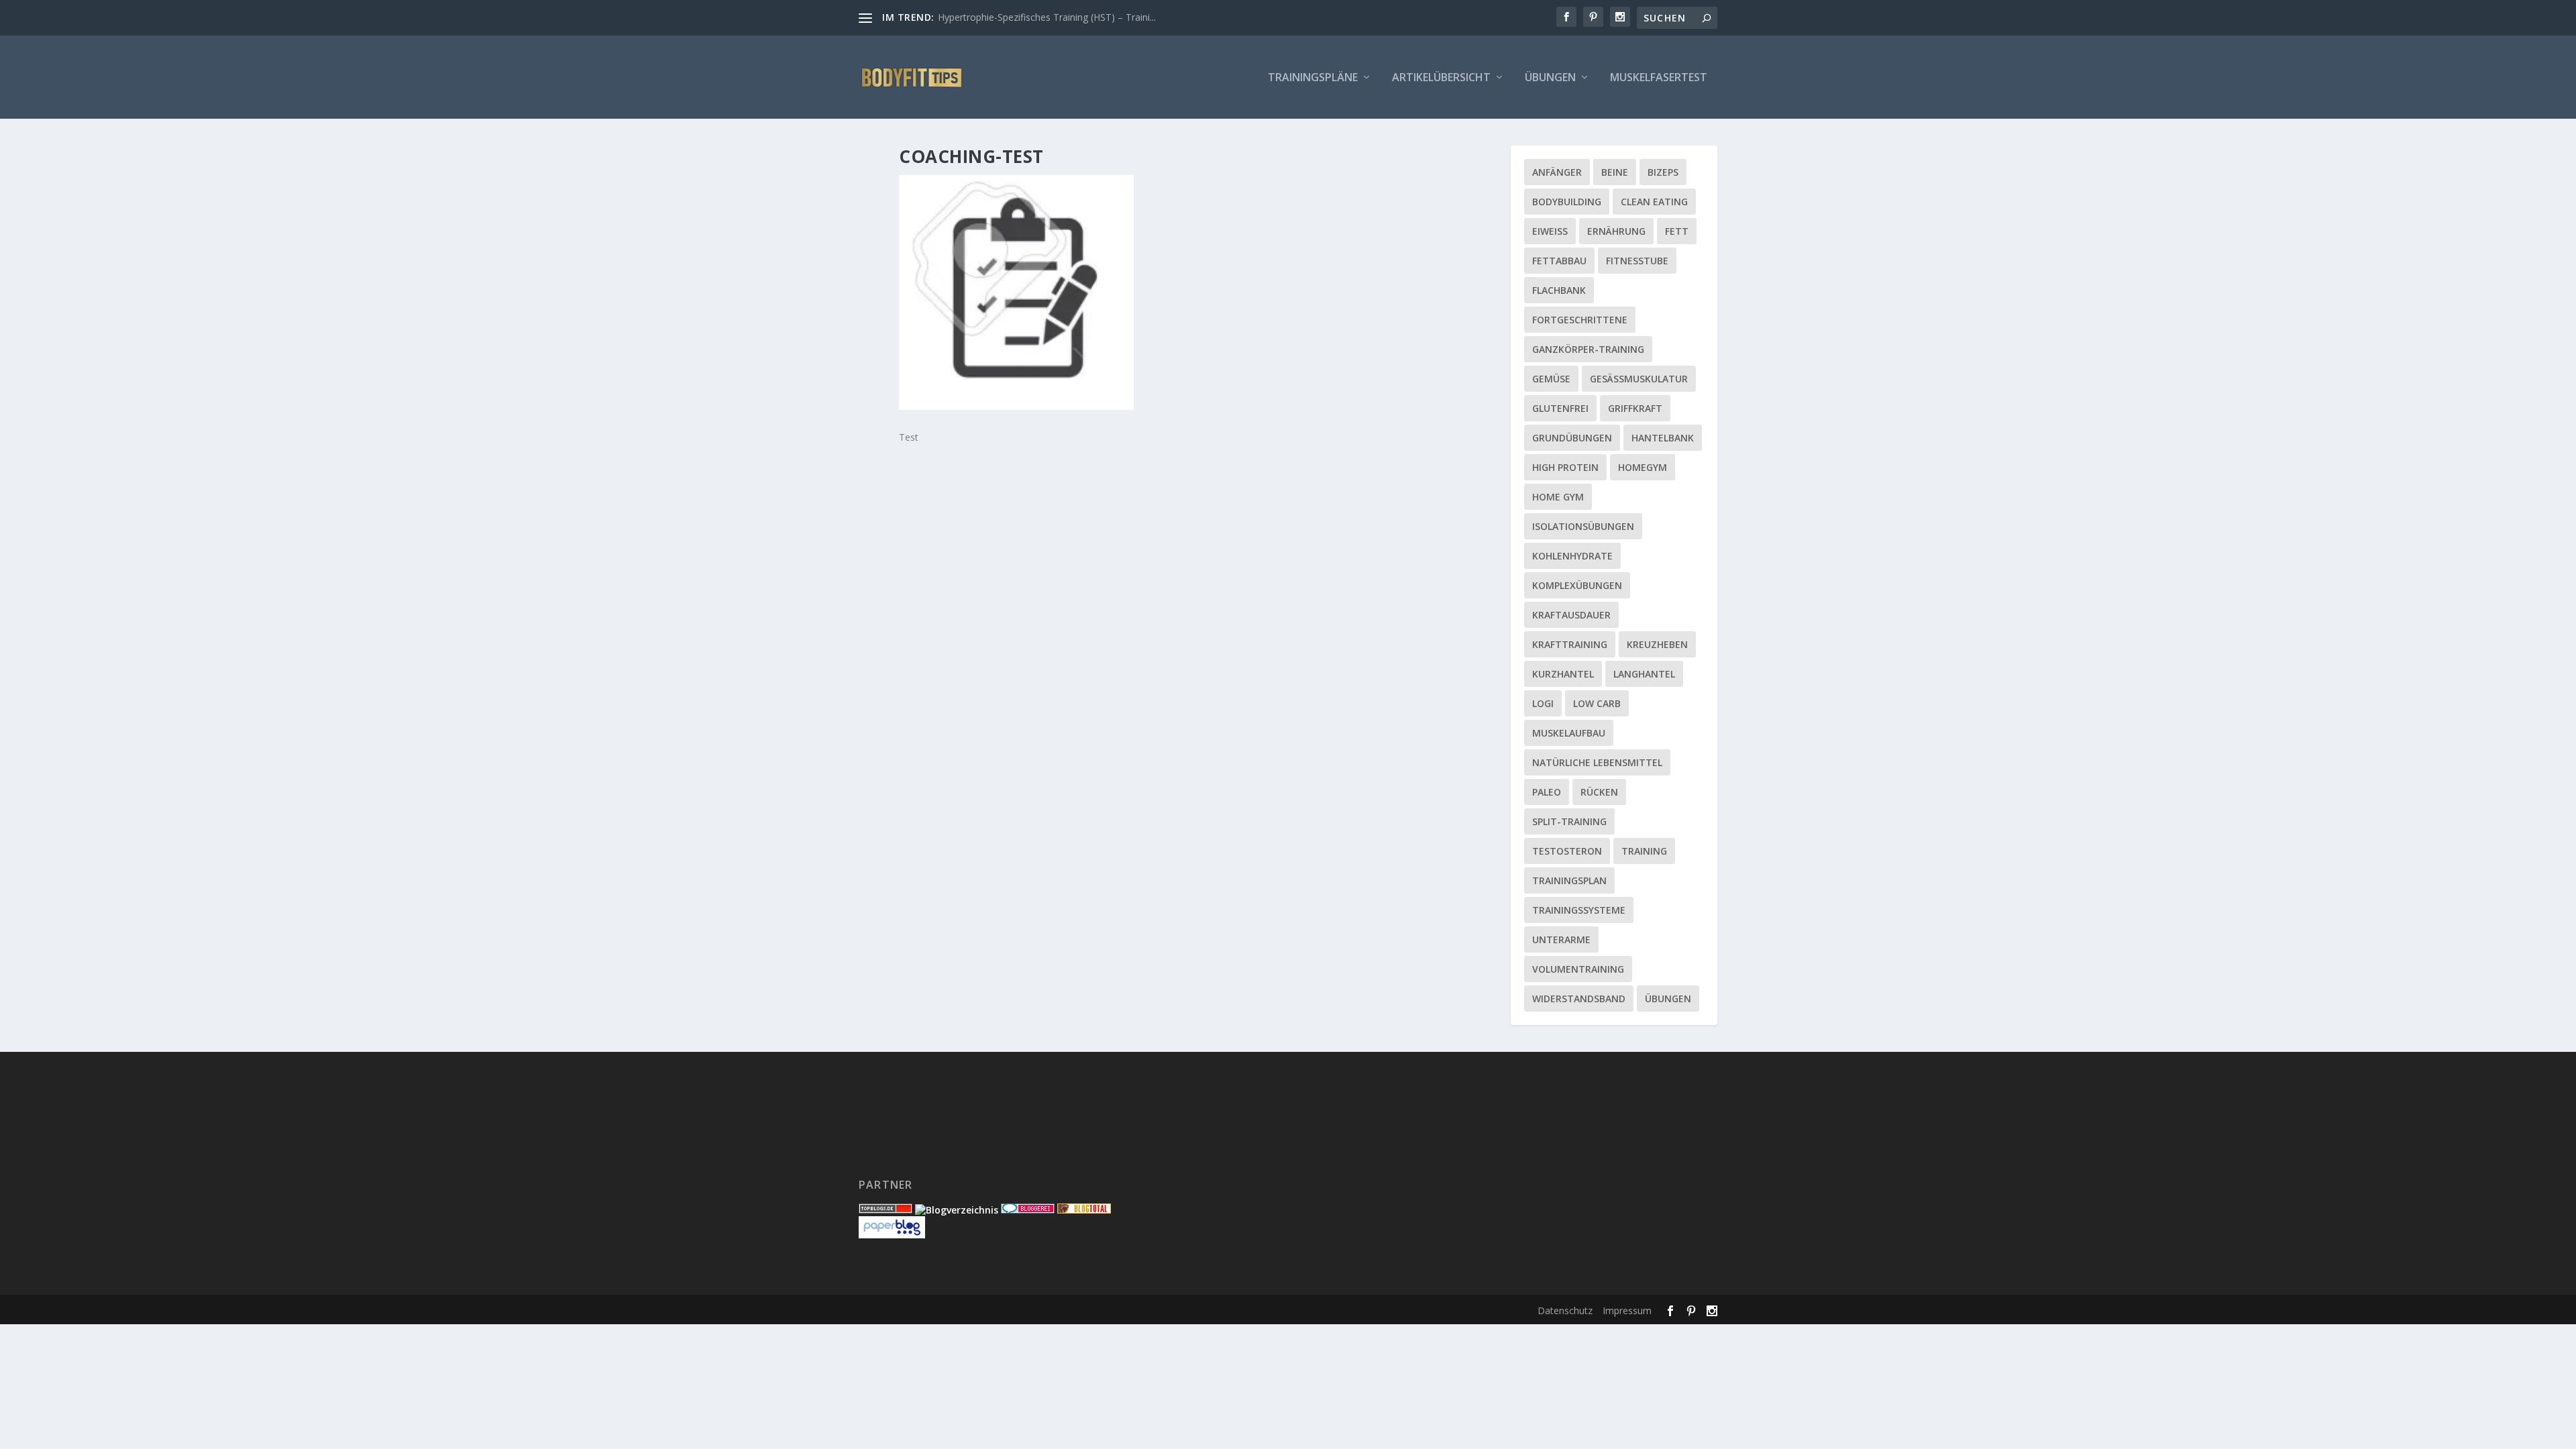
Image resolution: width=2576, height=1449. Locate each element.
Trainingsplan (1569, 880)
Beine (1615, 172)
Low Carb (1597, 703)
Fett (1677, 231)
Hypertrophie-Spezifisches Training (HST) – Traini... (1047, 17)
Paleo (1547, 792)
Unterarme (1561, 940)
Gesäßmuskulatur (1639, 379)
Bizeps (1663, 172)
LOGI (1543, 703)
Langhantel (1644, 674)
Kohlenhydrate (1572, 556)
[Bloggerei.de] (1028, 1210)
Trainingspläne (1313, 78)
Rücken (1599, 792)
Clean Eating (1654, 202)
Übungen (1550, 78)
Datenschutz (1565, 1310)
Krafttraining (1570, 644)
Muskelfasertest (1659, 78)
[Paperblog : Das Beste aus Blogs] (892, 1235)
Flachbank (1559, 290)
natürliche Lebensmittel (1597, 762)
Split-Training (1569, 821)
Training (1644, 851)
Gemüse (1551, 379)
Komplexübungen (1577, 585)
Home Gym (1558, 497)
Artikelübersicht (1441, 78)
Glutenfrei (1560, 408)
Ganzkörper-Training (1588, 349)
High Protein (1565, 467)
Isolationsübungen (1583, 526)
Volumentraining (1578, 969)
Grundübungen (1572, 438)
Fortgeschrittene (1580, 320)
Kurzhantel (1563, 674)
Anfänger (1557, 172)
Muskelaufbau (1569, 733)
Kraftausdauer (1571, 615)
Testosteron (1567, 851)
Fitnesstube (1637, 261)
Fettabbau (1559, 261)
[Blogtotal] (1084, 1210)
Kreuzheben (1657, 644)
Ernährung (1616, 231)
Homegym (1643, 467)
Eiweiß (1550, 231)
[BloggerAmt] (957, 1210)
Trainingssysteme (1579, 910)
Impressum (1627, 1310)
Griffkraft (1635, 408)
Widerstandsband (1579, 999)
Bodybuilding (1567, 202)
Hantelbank (1663, 438)
